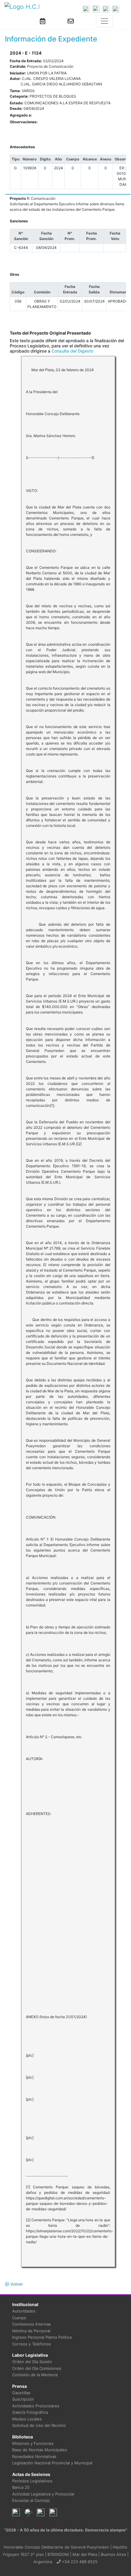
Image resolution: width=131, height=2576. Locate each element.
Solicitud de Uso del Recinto (39, 2425)
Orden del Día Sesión (32, 2362)
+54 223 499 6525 (79, 2562)
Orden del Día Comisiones (37, 2368)
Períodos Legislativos (32, 2481)
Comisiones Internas (32, 2324)
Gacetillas (21, 2393)
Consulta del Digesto (72, 351)
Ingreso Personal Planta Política (42, 2337)
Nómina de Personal (31, 2331)
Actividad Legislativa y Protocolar (43, 2494)
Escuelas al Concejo (31, 2500)
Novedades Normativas (34, 2456)
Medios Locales (27, 2419)
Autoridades (24, 2311)
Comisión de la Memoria (35, 2375)
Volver (16, 2284)
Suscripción (23, 2399)
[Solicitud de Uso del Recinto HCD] (43, 21)
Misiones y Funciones (33, 2443)
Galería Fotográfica (30, 2412)
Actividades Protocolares (36, 2406)
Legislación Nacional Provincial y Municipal (52, 2463)
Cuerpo (19, 2318)
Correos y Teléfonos (32, 2344)
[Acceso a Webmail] (71, 21)
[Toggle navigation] (104, 21)
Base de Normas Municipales (40, 2450)
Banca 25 (21, 2487)
